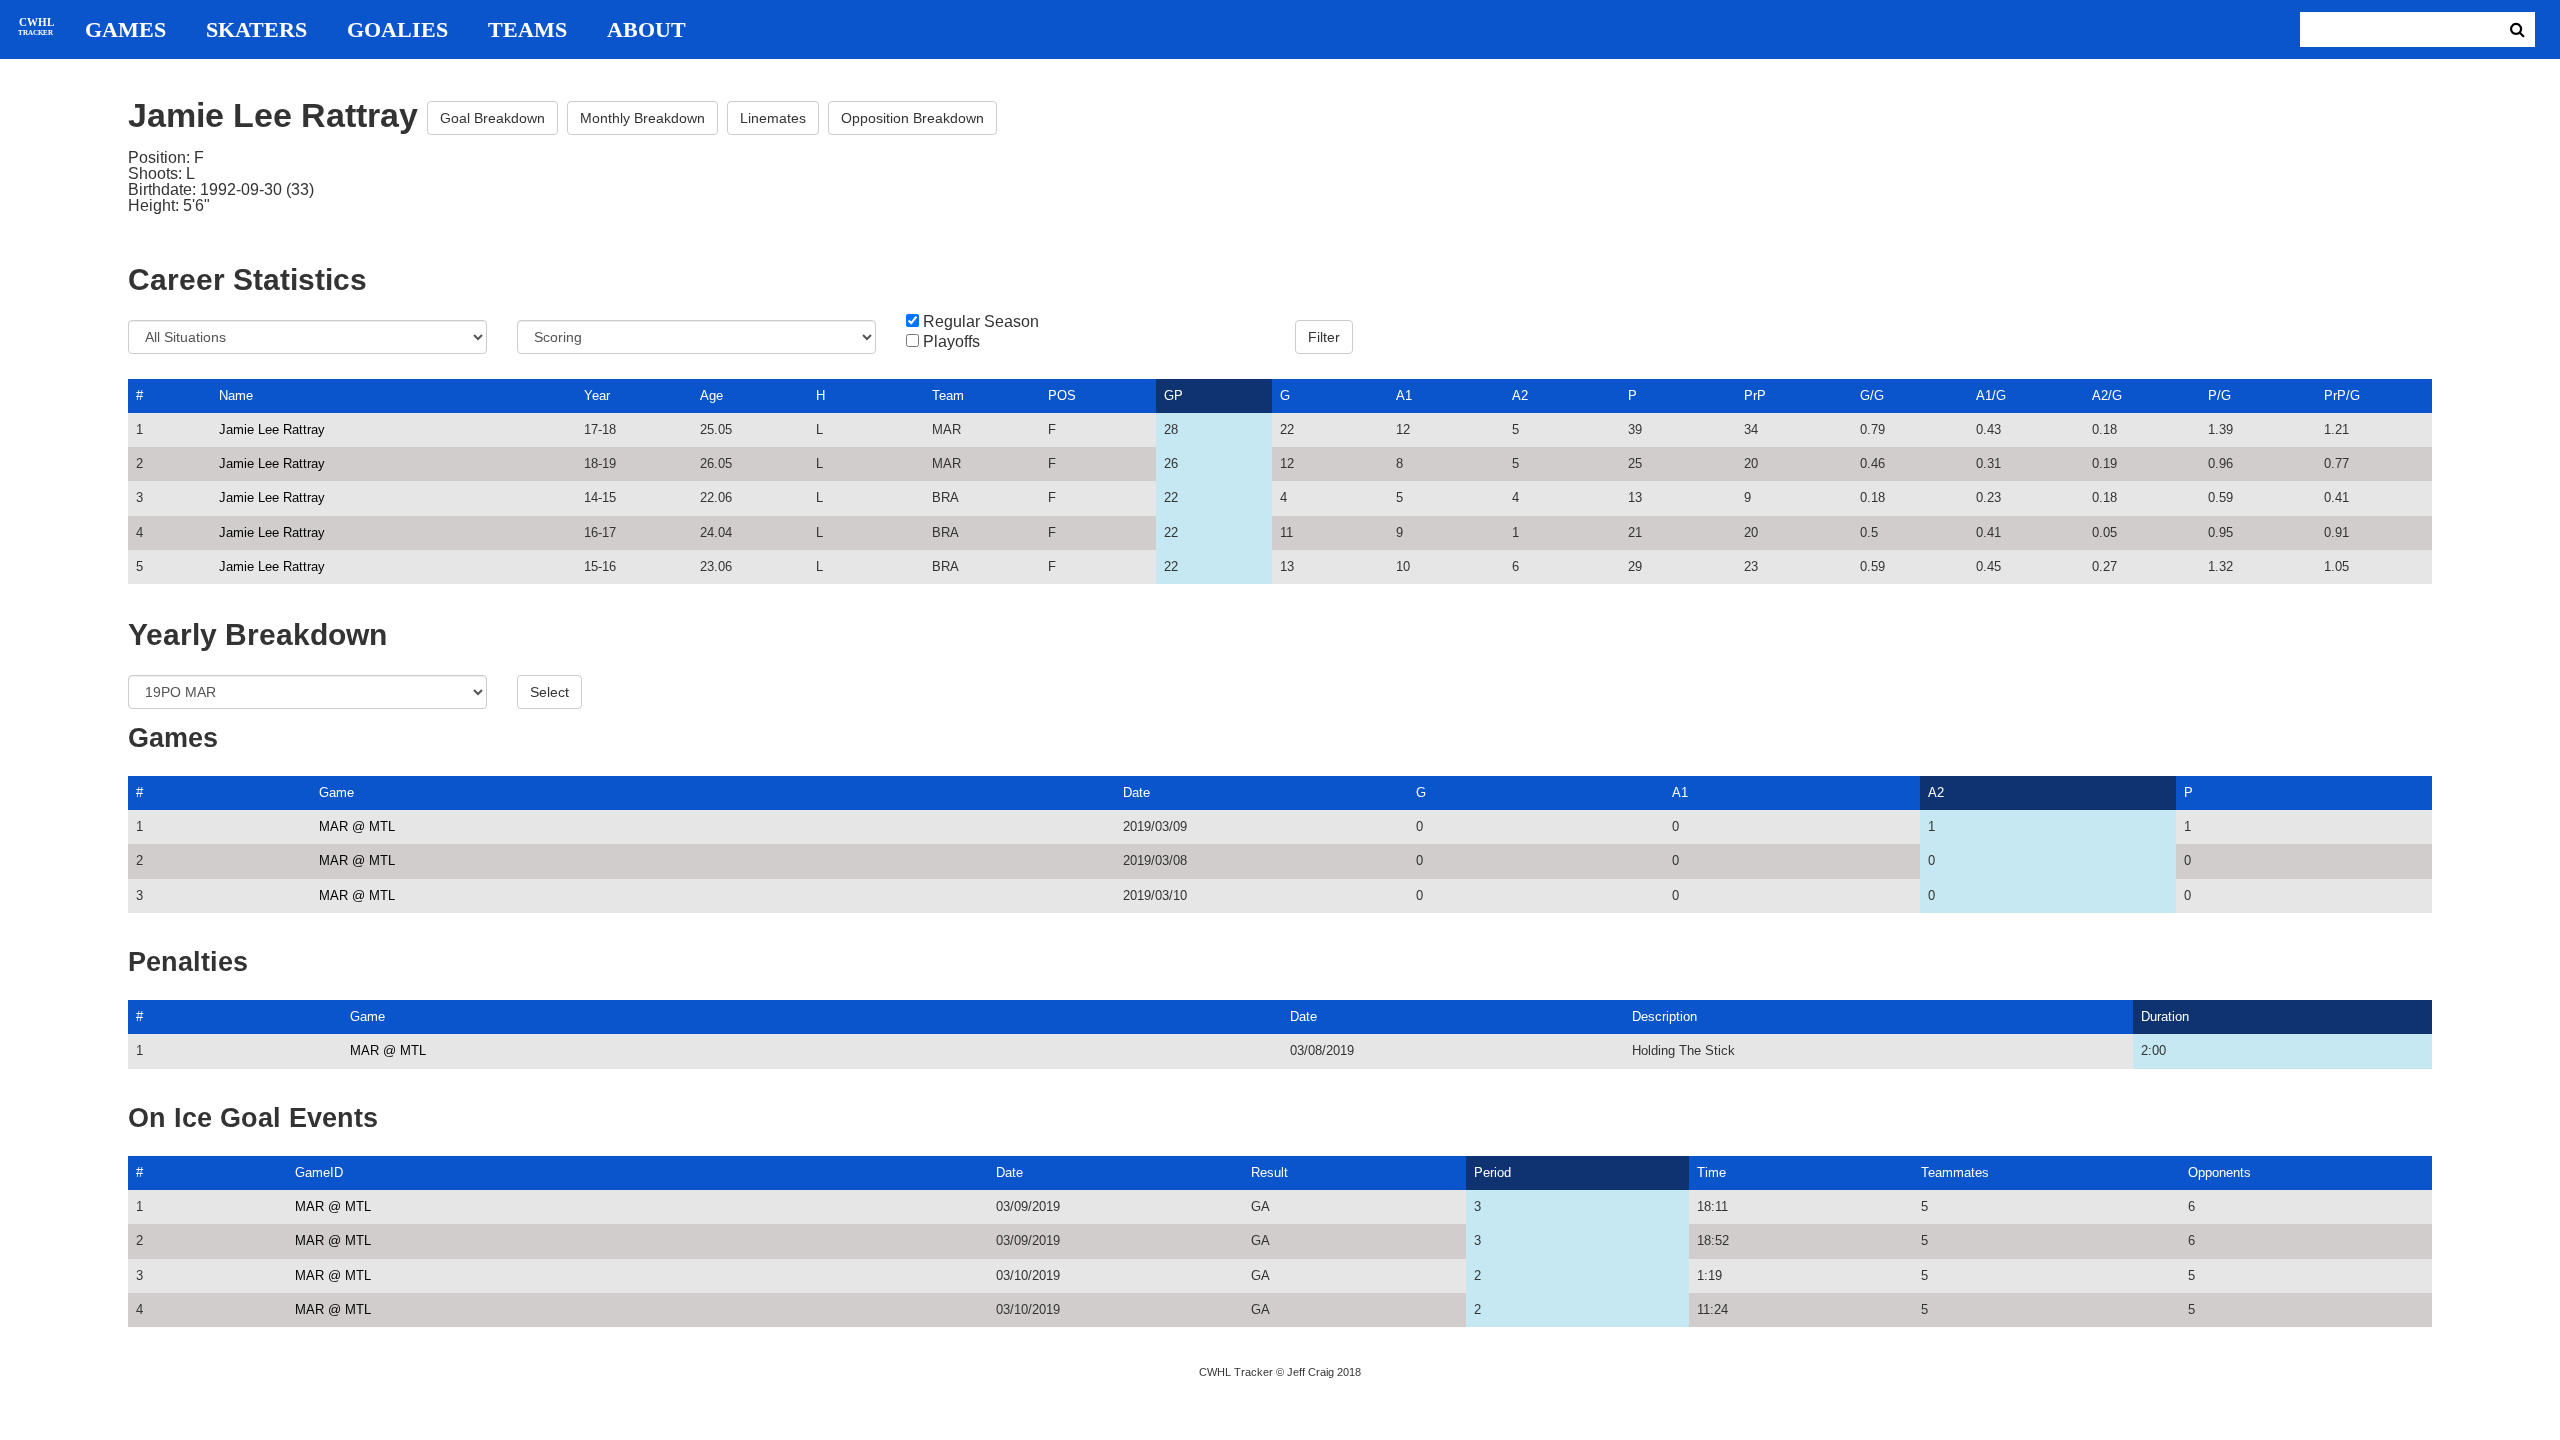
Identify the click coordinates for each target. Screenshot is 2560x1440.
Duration (2165, 1016)
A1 (1404, 395)
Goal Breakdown (492, 118)
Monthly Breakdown (642, 118)
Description (1664, 1016)
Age (711, 395)
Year (597, 395)
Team (948, 395)
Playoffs (951, 342)
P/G (2219, 395)
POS (1062, 395)
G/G (1872, 395)
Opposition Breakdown (912, 118)
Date (1136, 792)
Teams (527, 30)
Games (125, 30)
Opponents (2219, 1172)
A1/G (1991, 395)
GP (1173, 395)
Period (1492, 1172)
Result (1269, 1172)
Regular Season (981, 322)
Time (1711, 1172)
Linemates (773, 118)
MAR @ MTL (357, 826)
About (646, 30)
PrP (1755, 395)
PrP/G (2342, 395)
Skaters (256, 30)
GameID (319, 1172)
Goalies (397, 30)
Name (236, 395)
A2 (1520, 395)
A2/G (2107, 395)
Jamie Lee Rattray (272, 429)
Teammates (1955, 1172)
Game (336, 792)
